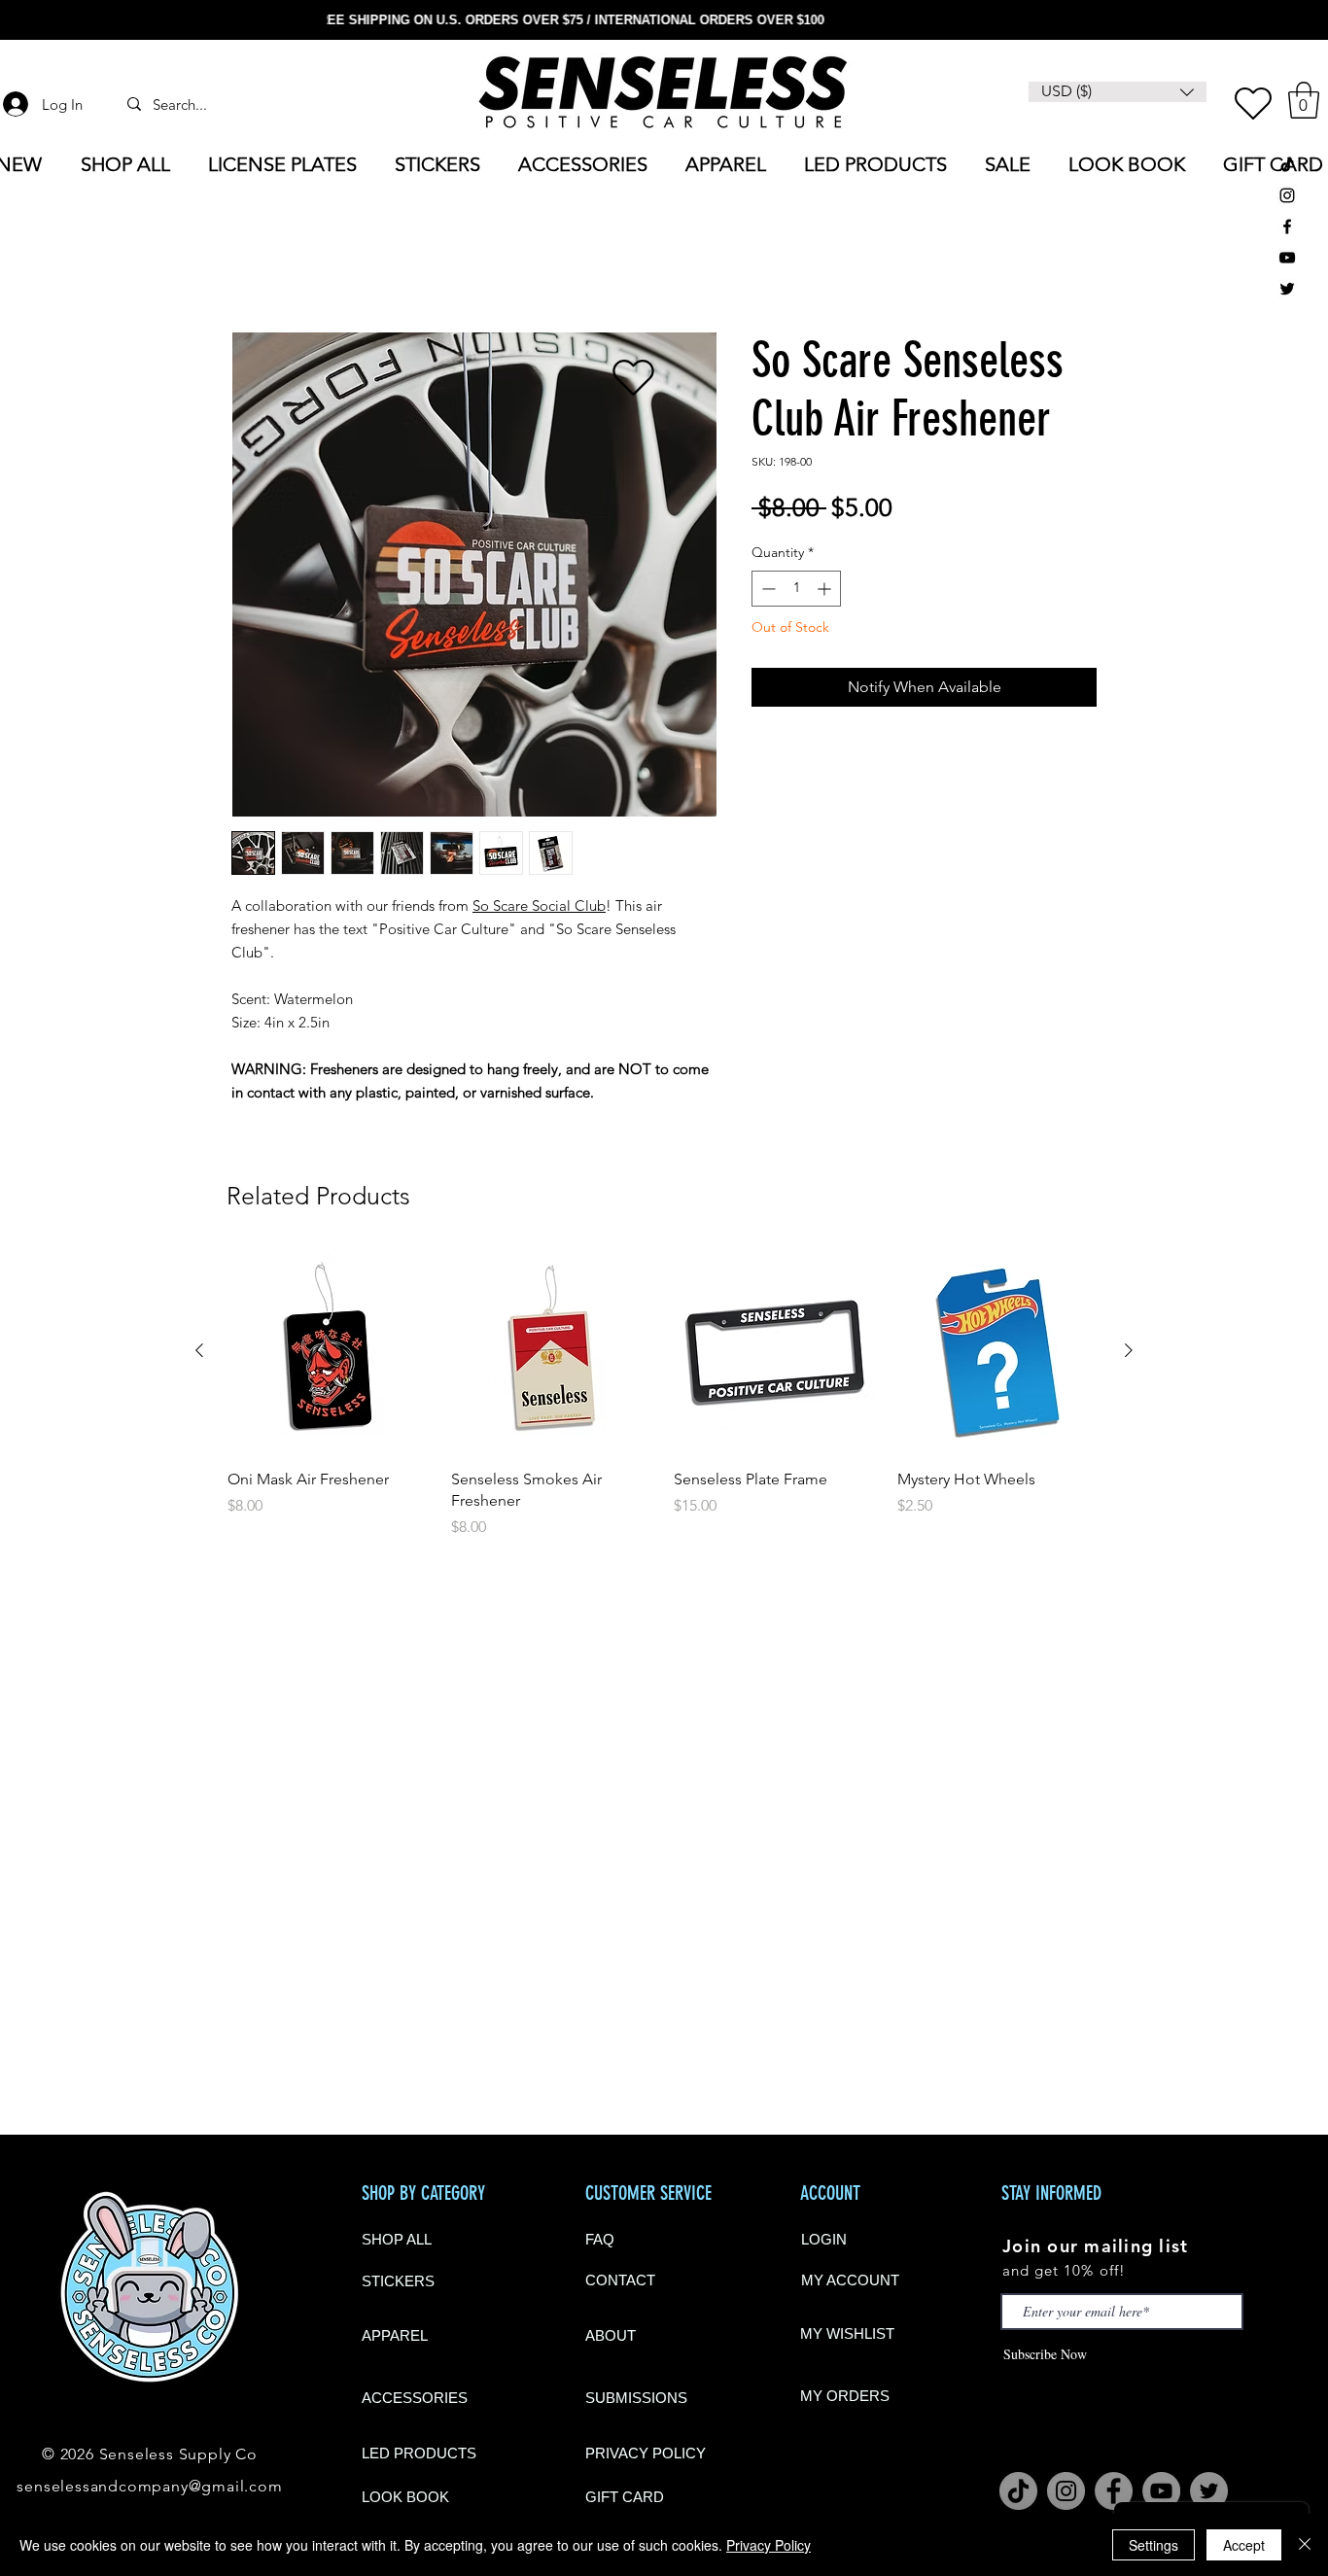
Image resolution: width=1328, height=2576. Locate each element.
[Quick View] (330, 1351)
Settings (1153, 2545)
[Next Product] (1129, 1350)
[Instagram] (1066, 2491)
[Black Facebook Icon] (1287, 226)
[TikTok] (1287, 164)
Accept (1244, 2545)
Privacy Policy (769, 2545)
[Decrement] (767, 589)
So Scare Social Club (539, 905)
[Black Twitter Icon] (1287, 289)
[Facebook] (1114, 2491)
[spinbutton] (796, 589)
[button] (1304, 100)
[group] (664, 1394)
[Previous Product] (199, 1350)
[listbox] (1118, 92)
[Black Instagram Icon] (1287, 195)
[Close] (1305, 2545)
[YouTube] (1287, 258)
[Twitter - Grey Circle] (1209, 2491)
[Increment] (826, 589)
